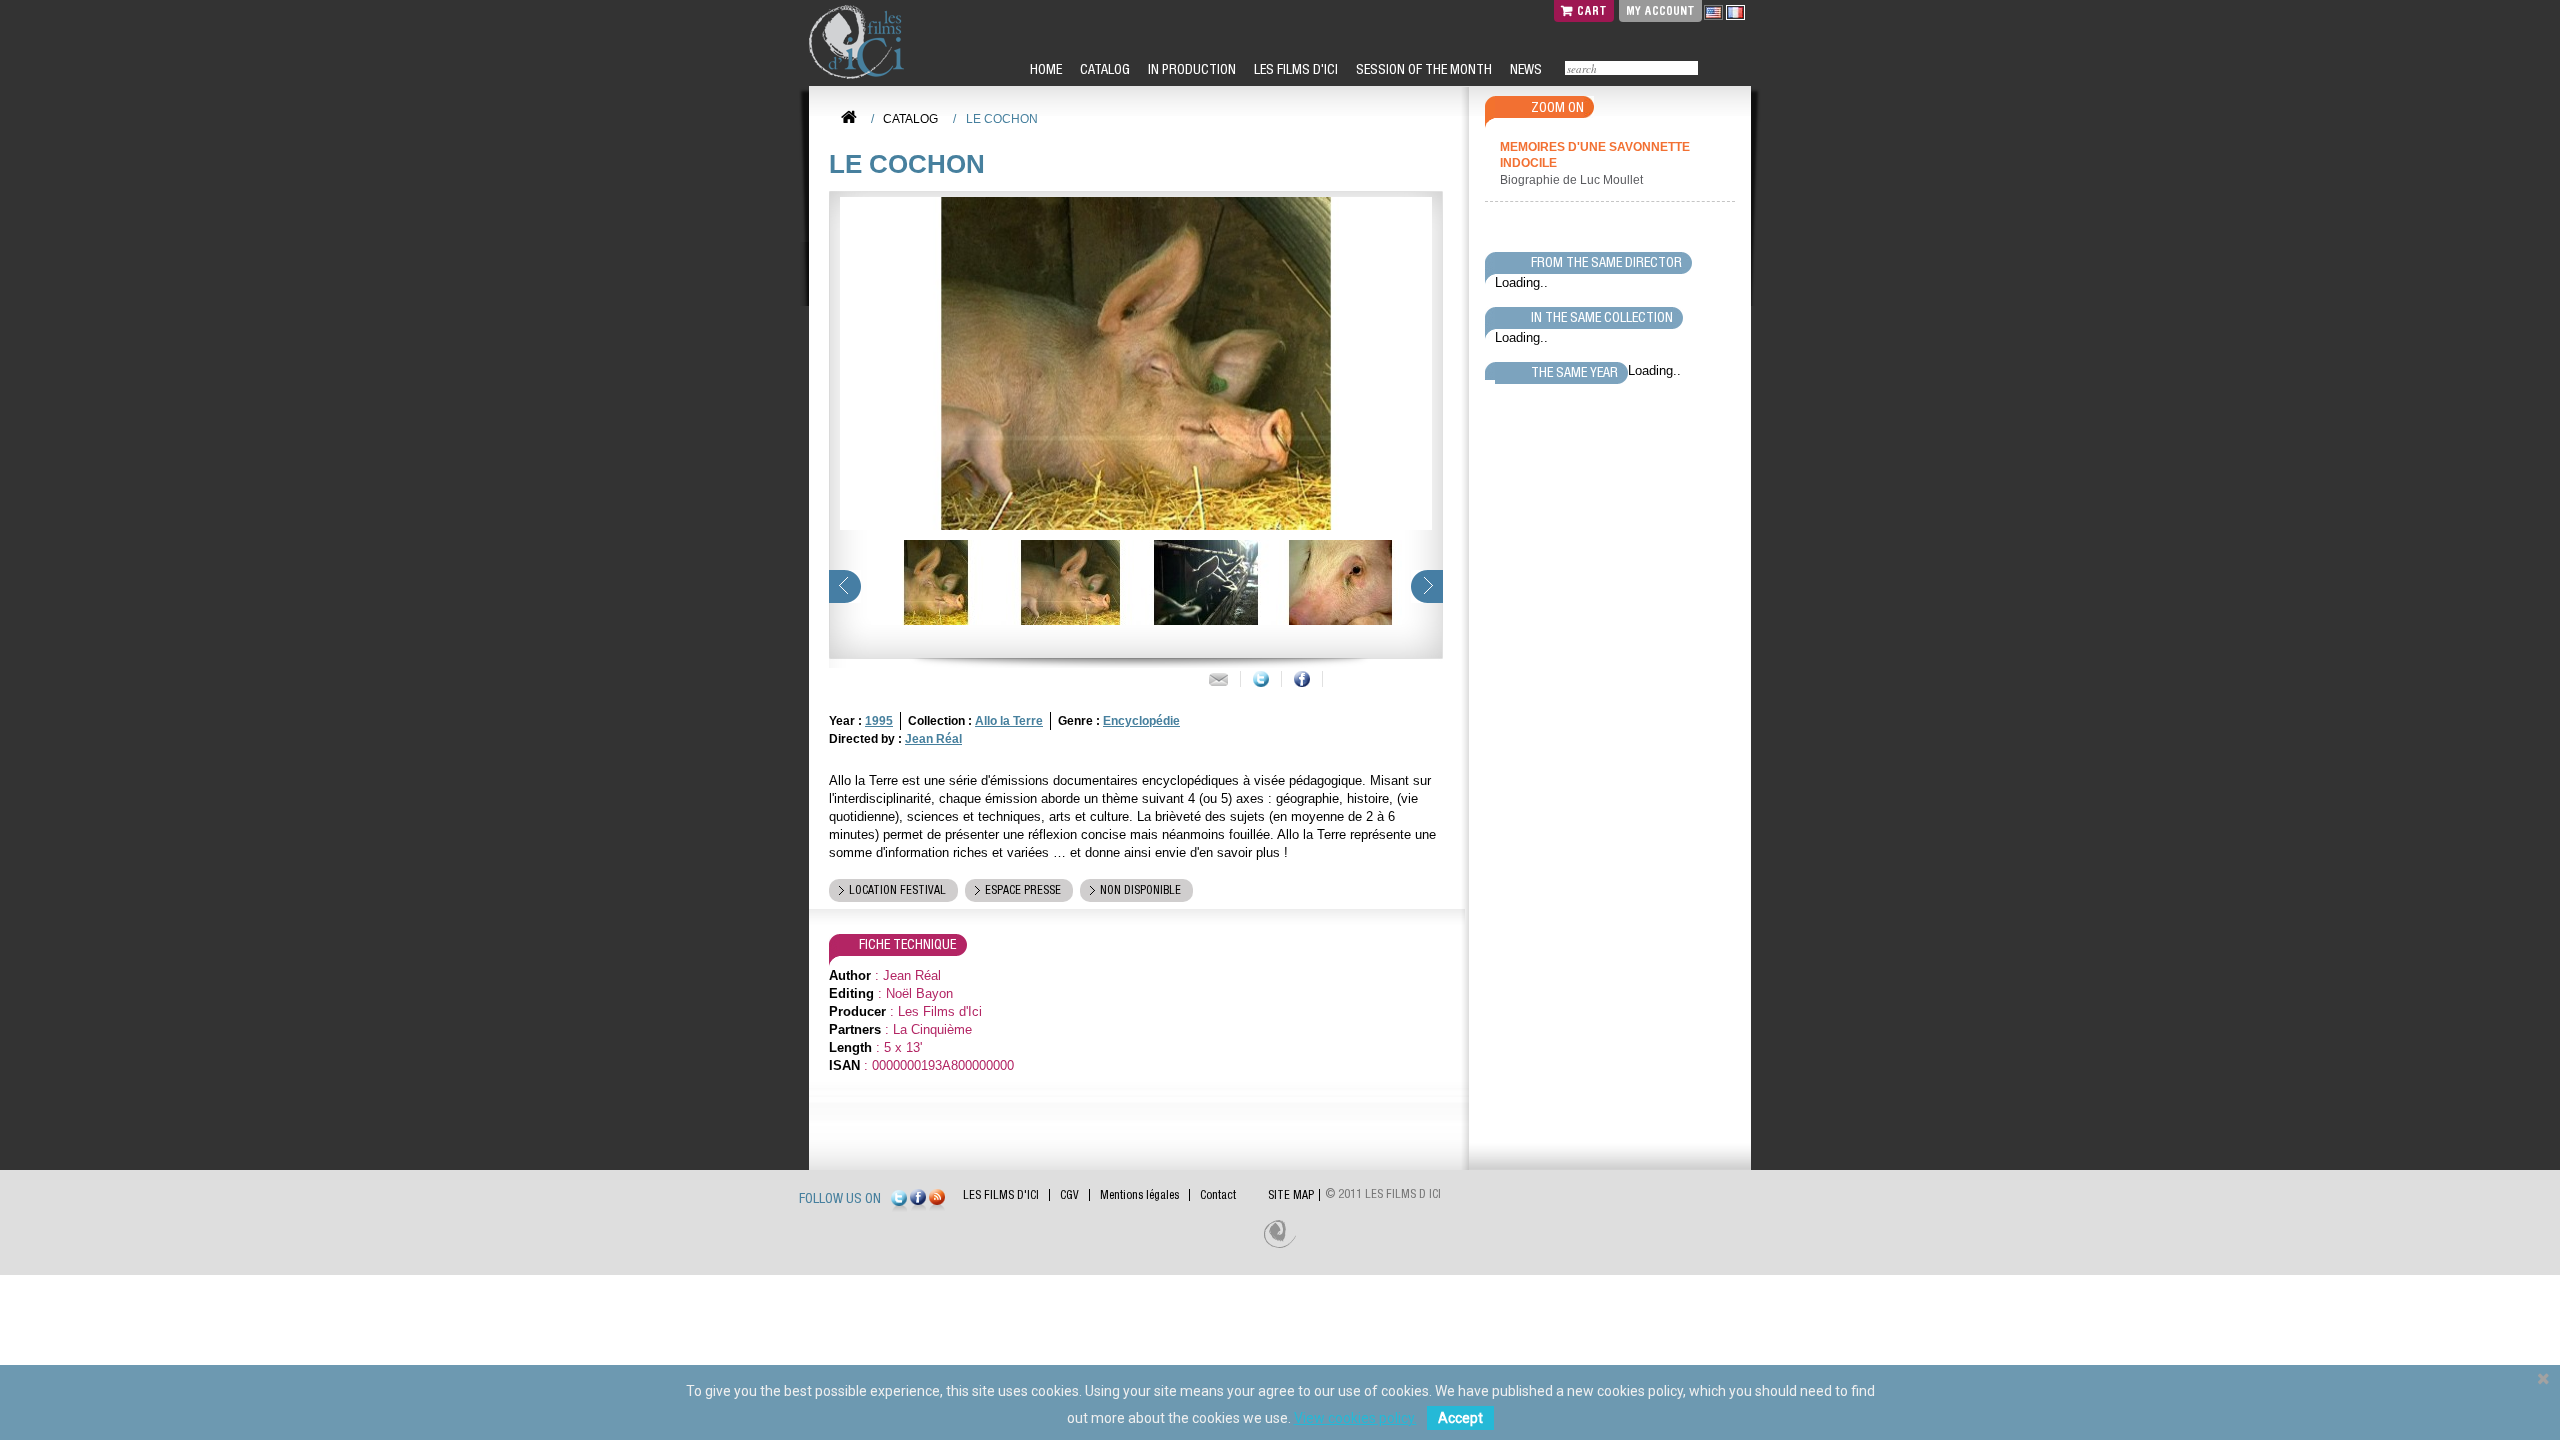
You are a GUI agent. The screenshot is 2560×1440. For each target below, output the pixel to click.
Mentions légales (1139, 1195)
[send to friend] (1218, 679)
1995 (879, 721)
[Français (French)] (1735, 12)
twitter (899, 1200)
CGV (1069, 1195)
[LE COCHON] (933, 582)
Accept (1460, 1418)
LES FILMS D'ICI (1294, 69)
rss (937, 1200)
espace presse (1023, 890)
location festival (897, 890)
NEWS (1524, 69)
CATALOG (1103, 69)
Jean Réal (933, 739)
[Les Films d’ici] (859, 42)
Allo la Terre (1009, 721)
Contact (1218, 1195)
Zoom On (1557, 107)
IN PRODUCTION (1190, 69)
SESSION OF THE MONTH (1422, 69)
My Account (1660, 10)
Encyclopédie (1141, 721)
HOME (1044, 69)
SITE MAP (1291, 1195)
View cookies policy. (1355, 1418)
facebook (918, 1200)
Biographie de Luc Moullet (1573, 180)
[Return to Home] (849, 118)
